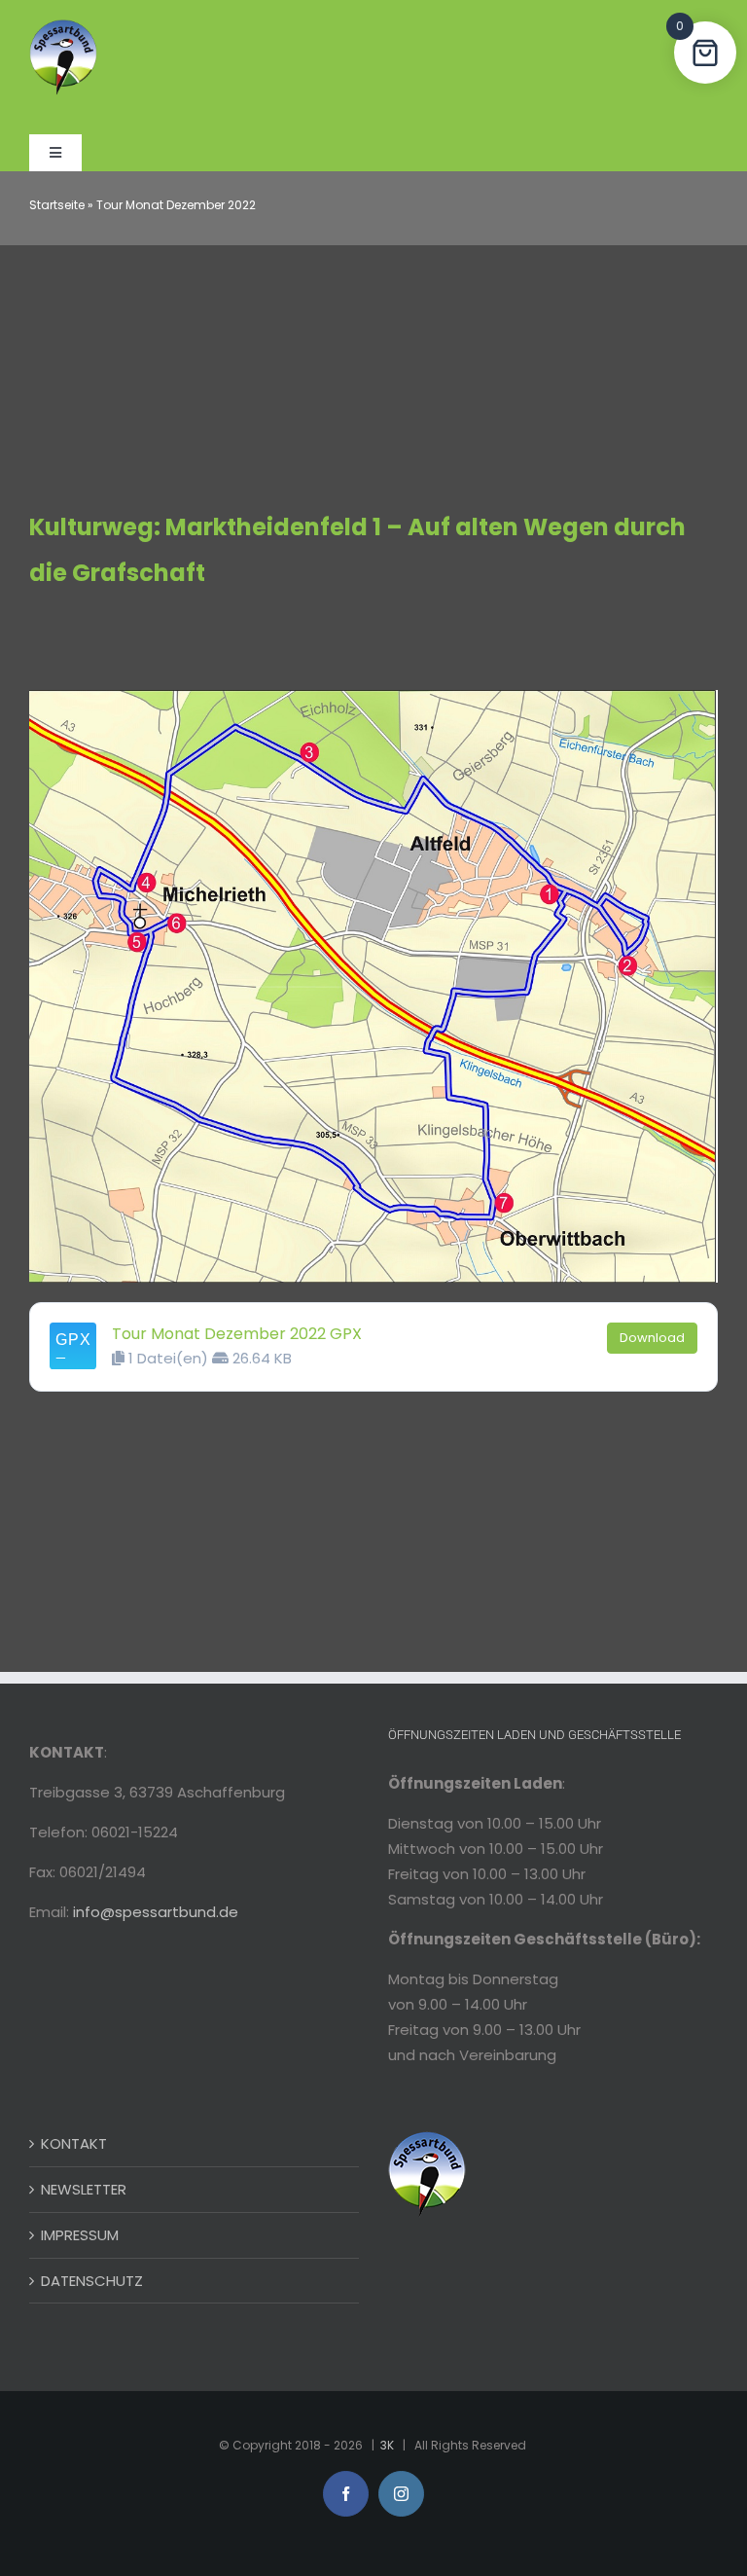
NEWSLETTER (84, 2189)
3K (387, 2445)
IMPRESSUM (80, 2235)
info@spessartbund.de (156, 1912)
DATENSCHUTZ (92, 2281)
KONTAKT (74, 2143)
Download (652, 1338)
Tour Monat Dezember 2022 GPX (237, 1334)
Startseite (57, 205)
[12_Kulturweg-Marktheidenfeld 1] (373, 697)
